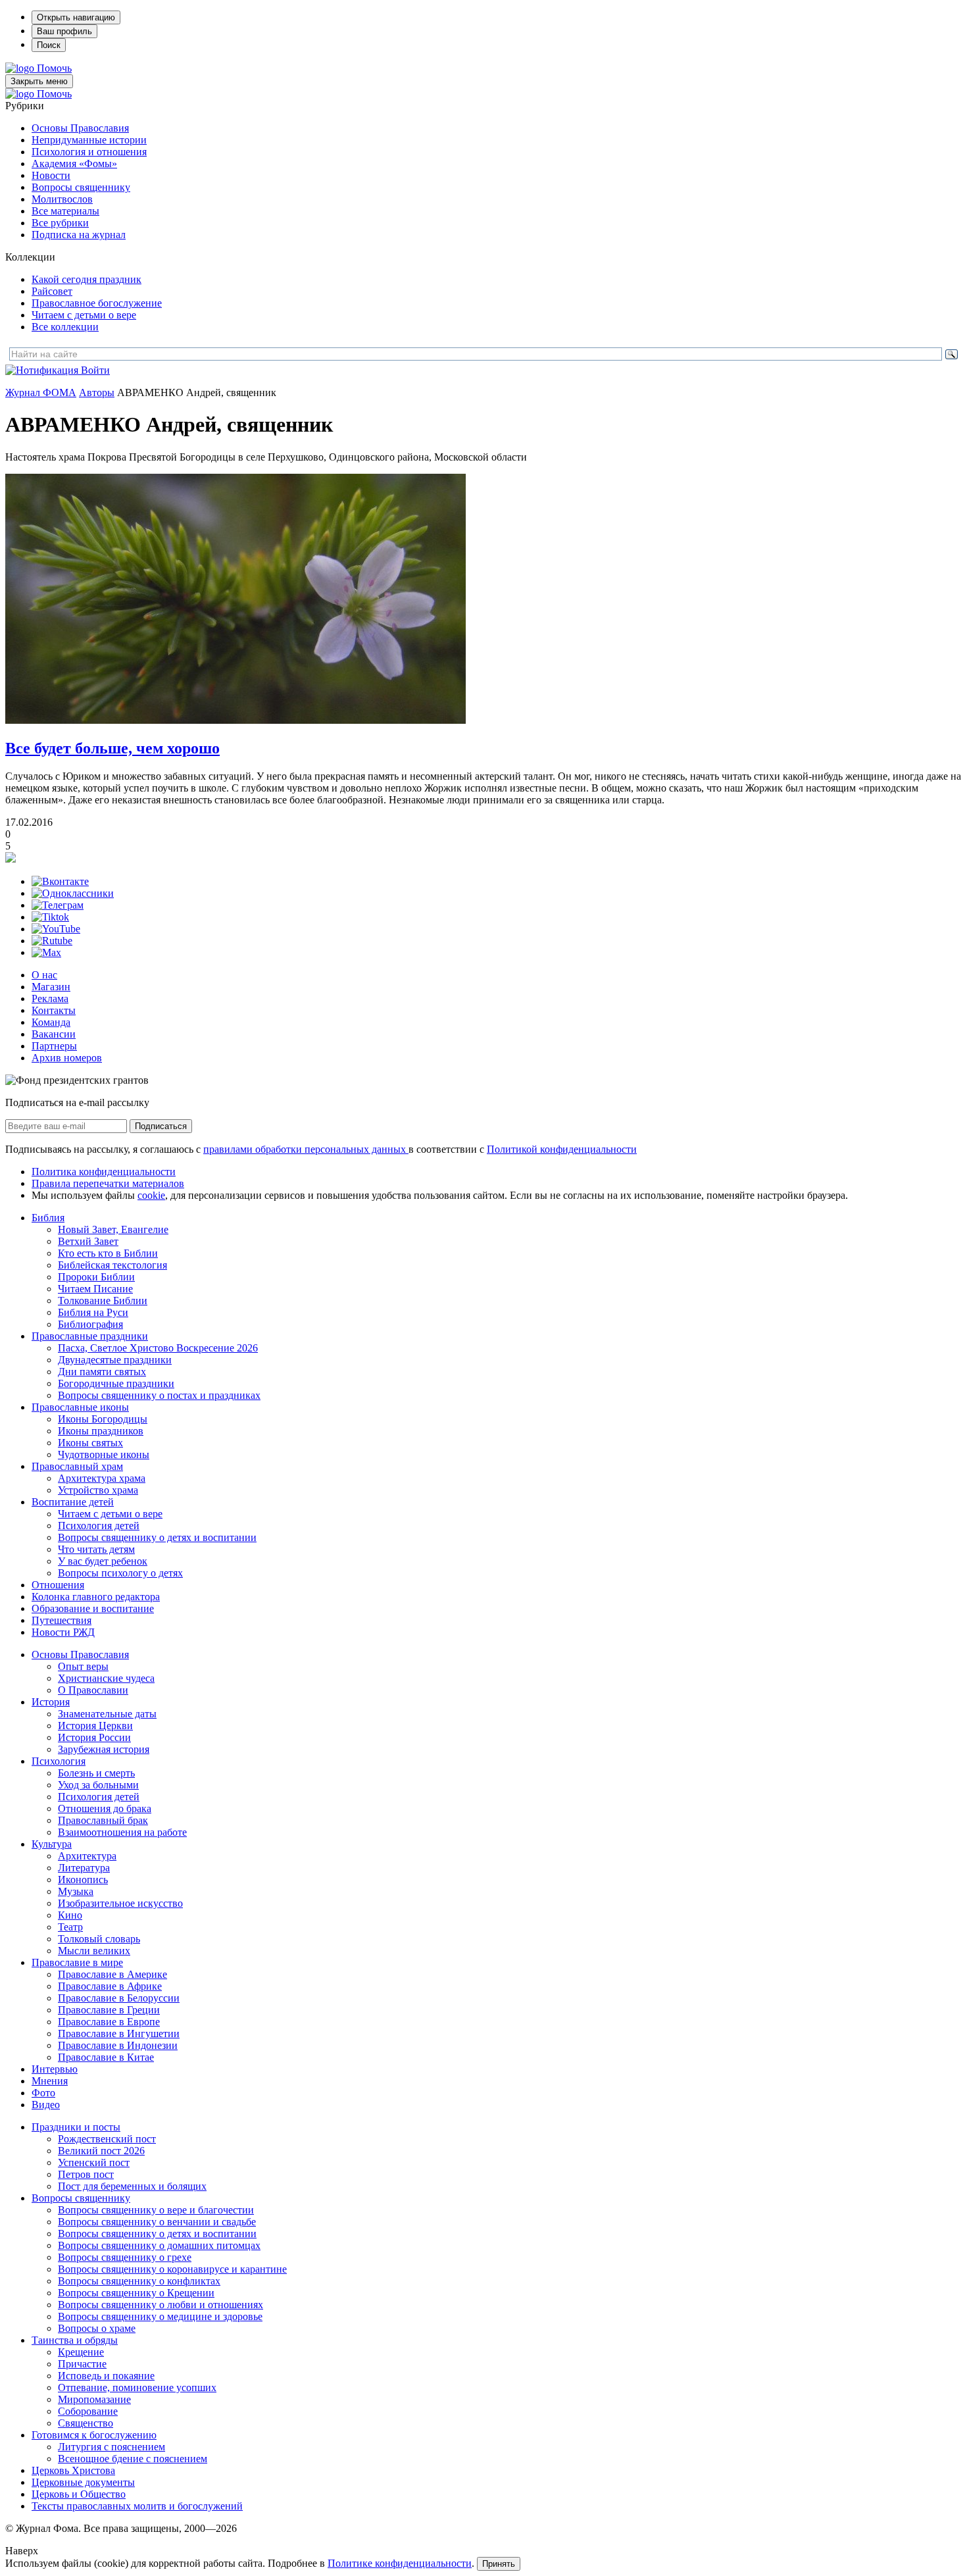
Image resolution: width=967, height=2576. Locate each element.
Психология (59, 1761)
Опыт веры (83, 1666)
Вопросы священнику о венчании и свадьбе (157, 2222)
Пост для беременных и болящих (132, 2186)
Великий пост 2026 (101, 2151)
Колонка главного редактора (96, 1597)
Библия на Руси (93, 1312)
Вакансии (54, 1034)
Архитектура (87, 1856)
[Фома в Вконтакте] (60, 881)
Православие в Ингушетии (119, 2033)
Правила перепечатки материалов (108, 1183)
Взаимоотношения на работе (122, 1832)
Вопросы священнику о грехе (125, 2257)
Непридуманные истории (89, 140)
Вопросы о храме (97, 2328)
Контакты (54, 1010)
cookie (151, 1195)
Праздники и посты (76, 2127)
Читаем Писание (95, 1289)
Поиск (49, 45)
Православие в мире (77, 1962)
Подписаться (161, 1126)
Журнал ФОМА (41, 392)
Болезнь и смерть (96, 1773)
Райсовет (52, 291)
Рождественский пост (107, 2139)
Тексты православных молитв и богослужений (137, 2506)
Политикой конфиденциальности (562, 1149)
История (51, 1702)
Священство (86, 2423)
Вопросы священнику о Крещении (136, 2293)
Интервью (55, 2069)
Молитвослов (62, 199)
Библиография (90, 1324)
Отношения (58, 1585)
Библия (48, 1218)
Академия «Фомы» (74, 164)
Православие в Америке (112, 1974)
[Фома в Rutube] (52, 941)
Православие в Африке (110, 1986)
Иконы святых (90, 1443)
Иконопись (83, 1880)
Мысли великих (94, 1951)
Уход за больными (98, 1785)
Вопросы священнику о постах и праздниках (159, 1395)
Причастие (82, 2364)
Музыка (76, 1891)
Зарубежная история (104, 1749)
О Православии (93, 1690)
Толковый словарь (99, 1939)
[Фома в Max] (46, 952)
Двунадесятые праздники (115, 1360)
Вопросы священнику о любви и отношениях (161, 2305)
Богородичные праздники (116, 1383)
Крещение (81, 2352)
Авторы (97, 392)
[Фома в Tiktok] (50, 917)
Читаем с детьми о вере (84, 315)
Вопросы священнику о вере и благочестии (156, 2210)
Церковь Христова (73, 2470)
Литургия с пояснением (112, 2447)
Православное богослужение (97, 303)
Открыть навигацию (76, 17)
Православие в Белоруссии (119, 1998)
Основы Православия (80, 128)
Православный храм (77, 1466)
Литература (84, 1868)
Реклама (50, 998)
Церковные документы (83, 2482)
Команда (51, 1022)
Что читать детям (96, 1549)
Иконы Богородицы (103, 1419)
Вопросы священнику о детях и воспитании (157, 1537)
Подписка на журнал (79, 235)
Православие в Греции (109, 2010)
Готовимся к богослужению (94, 2435)
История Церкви (95, 1726)
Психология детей (99, 1526)
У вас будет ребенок (103, 1561)
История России (94, 1737)
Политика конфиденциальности (104, 1172)
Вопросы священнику (81, 187)
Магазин (51, 987)
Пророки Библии (96, 1277)
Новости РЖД (63, 1632)
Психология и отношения (89, 152)
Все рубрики (60, 223)
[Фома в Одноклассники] (73, 893)
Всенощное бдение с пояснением (133, 2459)
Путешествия (62, 1620)
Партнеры (54, 1046)
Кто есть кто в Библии (108, 1253)
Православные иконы (80, 1407)
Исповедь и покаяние (106, 2376)
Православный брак (103, 1820)
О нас (44, 975)
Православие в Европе (109, 2022)
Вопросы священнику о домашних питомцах (159, 2245)
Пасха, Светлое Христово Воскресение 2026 (158, 1348)
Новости (51, 175)
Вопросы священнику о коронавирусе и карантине (172, 2269)
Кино (70, 1915)
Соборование (88, 2411)
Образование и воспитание (93, 1608)
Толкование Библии (103, 1301)
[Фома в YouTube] (56, 929)
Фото (43, 2093)
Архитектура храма (102, 1478)
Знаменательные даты (107, 1714)
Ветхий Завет (88, 1241)
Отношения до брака (105, 1808)
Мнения (50, 2081)
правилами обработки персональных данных (306, 1149)
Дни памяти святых (102, 1372)
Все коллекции (65, 327)
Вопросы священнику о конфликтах (139, 2281)
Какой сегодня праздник (87, 279)
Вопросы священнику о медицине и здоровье (160, 2316)
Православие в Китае (106, 2057)
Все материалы (65, 211)
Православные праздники (90, 1336)
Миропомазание (94, 2399)
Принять (499, 2564)
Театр (70, 1927)
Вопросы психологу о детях (120, 1573)
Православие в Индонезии (118, 2045)
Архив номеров (67, 1058)
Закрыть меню (39, 81)
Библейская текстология (112, 1265)
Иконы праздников (101, 1431)
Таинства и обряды (75, 2340)
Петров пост (86, 2174)
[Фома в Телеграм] (58, 905)
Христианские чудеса (106, 1678)
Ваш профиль (64, 31)
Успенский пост (94, 2162)
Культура (52, 1844)
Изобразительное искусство (120, 1903)
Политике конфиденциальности (400, 2563)
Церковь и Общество (79, 2494)
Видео (46, 2105)
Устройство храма (98, 1490)
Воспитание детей (73, 1502)
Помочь (54, 68)
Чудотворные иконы (104, 1454)
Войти (95, 370)
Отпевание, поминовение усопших (137, 2387)
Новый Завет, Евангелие (113, 1229)
